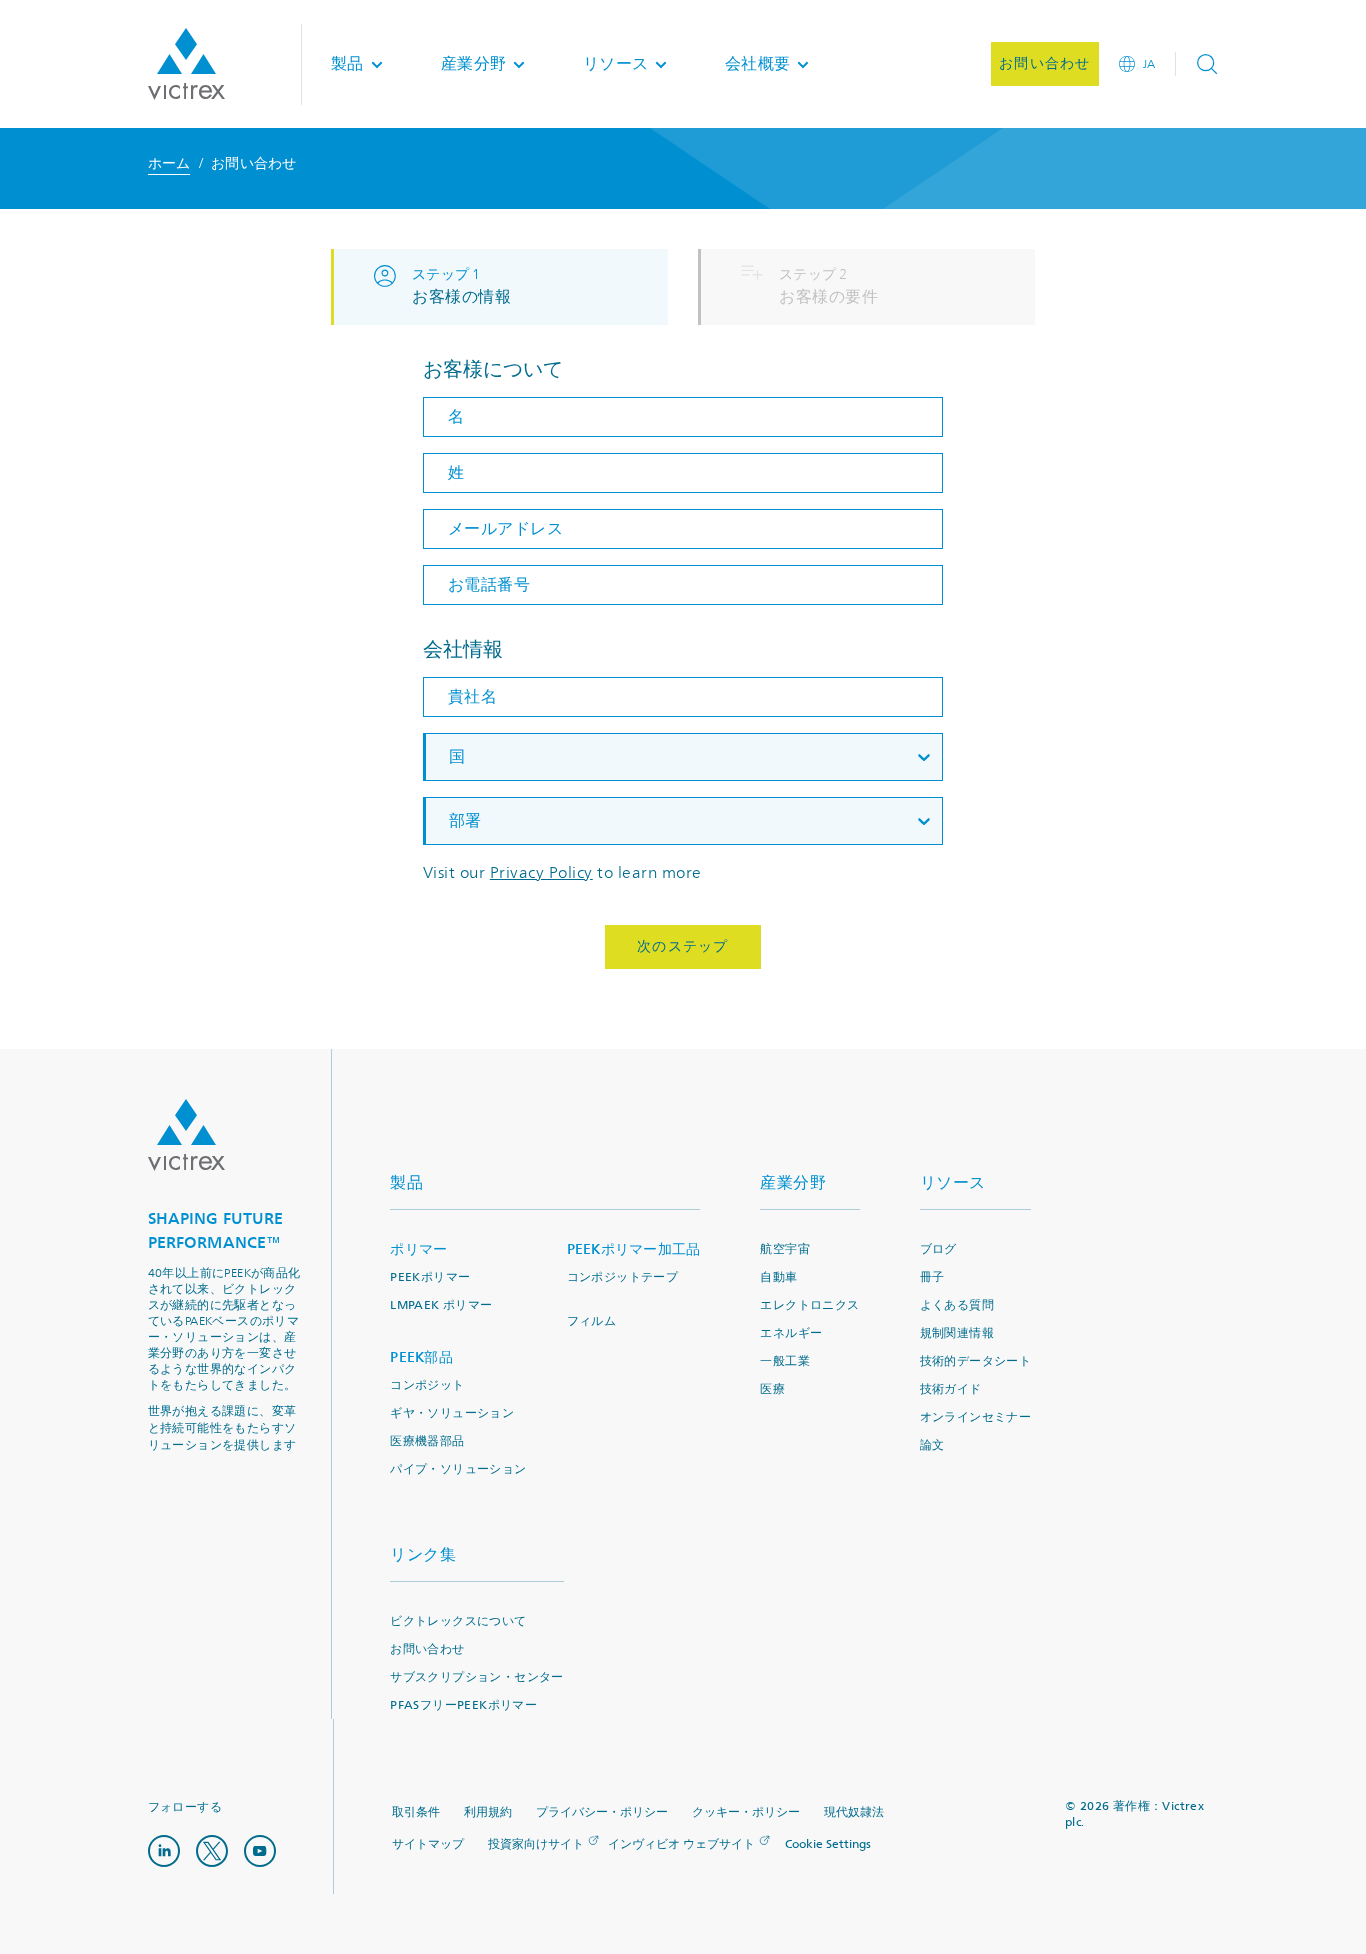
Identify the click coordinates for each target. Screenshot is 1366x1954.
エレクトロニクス (809, 1305)
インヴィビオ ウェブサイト (681, 1844)
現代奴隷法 (854, 1812)
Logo (186, 1135)
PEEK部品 (421, 1357)
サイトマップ (428, 1844)
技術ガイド (951, 1389)
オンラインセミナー (976, 1417)
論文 (932, 1445)
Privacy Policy (541, 873)
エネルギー (791, 1333)
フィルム (592, 1321)
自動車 (778, 1277)
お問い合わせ (427, 1649)
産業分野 (793, 1182)
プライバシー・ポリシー (602, 1812)
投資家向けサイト (536, 1844)
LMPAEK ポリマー (441, 1305)
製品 (406, 1182)
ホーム (169, 163)
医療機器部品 (427, 1441)
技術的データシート (976, 1361)
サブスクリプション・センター (477, 1677)
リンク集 (423, 1554)
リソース (953, 1182)
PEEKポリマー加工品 (634, 1249)
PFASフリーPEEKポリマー (463, 1705)
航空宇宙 (785, 1249)
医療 (772, 1389)
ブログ (938, 1249)
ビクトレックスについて (458, 1621)
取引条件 (416, 1812)
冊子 (932, 1277)
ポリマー (418, 1249)
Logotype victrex (186, 64)
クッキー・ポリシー (746, 1812)
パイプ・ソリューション (458, 1469)
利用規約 (488, 1812)
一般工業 (785, 1361)
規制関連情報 (957, 1333)
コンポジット (427, 1385)
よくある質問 (957, 1305)
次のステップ (683, 946)
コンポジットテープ (623, 1277)
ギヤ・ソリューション (452, 1413)
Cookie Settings (828, 1845)
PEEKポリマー (430, 1277)
